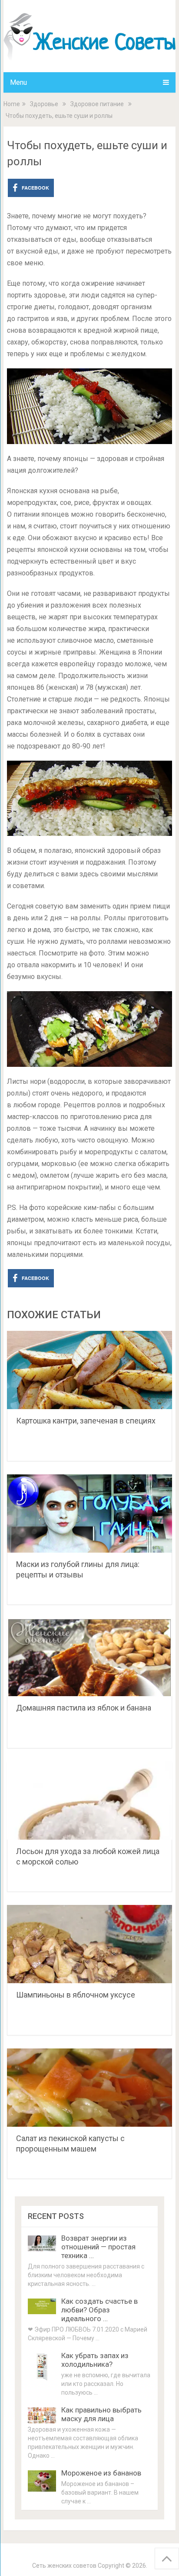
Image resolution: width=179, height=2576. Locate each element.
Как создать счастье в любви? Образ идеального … (99, 2310)
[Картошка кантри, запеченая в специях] (89, 1370)
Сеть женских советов (64, 2566)
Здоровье (44, 104)
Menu (18, 82)
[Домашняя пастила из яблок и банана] (89, 1657)
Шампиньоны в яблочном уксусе (76, 1995)
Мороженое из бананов (101, 2473)
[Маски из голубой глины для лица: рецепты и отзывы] (89, 1514)
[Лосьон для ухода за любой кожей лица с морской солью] (89, 1801)
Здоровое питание (97, 104)
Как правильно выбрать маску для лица (101, 2414)
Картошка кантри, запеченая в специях (86, 1421)
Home (12, 104)
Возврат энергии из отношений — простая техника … (98, 2247)
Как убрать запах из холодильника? (95, 2360)
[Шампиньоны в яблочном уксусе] (89, 1944)
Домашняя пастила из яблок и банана (84, 1708)
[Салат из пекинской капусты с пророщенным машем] (89, 2088)
